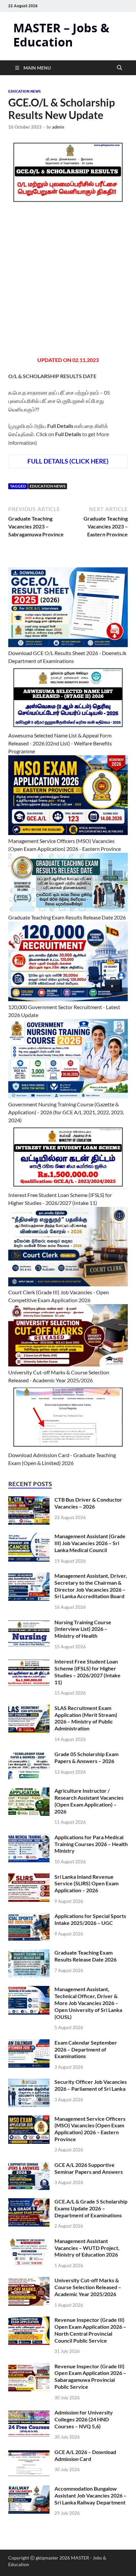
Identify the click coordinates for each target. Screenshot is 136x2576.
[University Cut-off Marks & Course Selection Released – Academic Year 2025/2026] (29, 2281)
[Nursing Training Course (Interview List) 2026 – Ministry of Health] (29, 1623)
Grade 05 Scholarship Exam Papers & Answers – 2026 (86, 1757)
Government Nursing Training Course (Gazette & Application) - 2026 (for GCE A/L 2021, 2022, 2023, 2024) (66, 1112)
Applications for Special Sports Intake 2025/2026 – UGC (90, 1919)
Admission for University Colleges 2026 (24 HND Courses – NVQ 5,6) (84, 2419)
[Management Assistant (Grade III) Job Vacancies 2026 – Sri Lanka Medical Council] (29, 1537)
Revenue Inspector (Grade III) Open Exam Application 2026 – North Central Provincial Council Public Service (90, 2330)
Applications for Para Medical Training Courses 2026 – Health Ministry (91, 1844)
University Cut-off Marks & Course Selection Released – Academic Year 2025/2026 (88, 2287)
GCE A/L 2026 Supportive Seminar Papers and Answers (89, 2168)
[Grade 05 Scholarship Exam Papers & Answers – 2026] (29, 1755)
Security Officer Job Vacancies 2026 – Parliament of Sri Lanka (91, 2085)
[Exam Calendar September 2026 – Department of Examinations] (29, 2043)
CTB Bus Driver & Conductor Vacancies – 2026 (88, 1503)
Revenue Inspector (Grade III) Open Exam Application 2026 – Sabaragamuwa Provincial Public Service (90, 2376)
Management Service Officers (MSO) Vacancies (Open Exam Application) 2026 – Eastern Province (90, 2129)
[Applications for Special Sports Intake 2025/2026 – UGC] (29, 1917)
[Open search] (119, 68)
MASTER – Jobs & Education (61, 35)
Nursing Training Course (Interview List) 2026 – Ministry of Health (83, 1629)
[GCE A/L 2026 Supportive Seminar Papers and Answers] (29, 2165)
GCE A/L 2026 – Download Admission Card (85, 2455)
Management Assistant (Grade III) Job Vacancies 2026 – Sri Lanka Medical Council (90, 1543)
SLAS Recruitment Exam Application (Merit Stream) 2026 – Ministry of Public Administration (86, 1718)
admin (58, 127)
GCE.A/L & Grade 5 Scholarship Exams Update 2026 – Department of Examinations (91, 2208)
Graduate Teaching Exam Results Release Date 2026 (67, 917)
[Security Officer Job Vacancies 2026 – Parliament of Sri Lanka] (29, 2082)
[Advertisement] (68, 285)
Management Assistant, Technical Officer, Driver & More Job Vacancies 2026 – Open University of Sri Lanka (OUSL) (88, 2003)
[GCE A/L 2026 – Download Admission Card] (29, 2453)
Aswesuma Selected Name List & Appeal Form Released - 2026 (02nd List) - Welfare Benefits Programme (60, 743)
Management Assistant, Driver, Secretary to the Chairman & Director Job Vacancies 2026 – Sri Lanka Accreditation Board (91, 1586)
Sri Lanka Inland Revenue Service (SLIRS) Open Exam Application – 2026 (86, 1884)
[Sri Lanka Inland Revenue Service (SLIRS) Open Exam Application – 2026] (29, 1877)
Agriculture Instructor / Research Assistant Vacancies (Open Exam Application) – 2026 (89, 1801)
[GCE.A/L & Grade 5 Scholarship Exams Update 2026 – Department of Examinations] (29, 2202)
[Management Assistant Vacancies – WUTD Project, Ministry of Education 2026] (29, 2242)
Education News (24, 91)
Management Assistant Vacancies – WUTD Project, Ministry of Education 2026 (87, 2248)
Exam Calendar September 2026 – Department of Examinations (86, 2049)
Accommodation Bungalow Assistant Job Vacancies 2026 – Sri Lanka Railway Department (90, 2495)
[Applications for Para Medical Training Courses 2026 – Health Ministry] (29, 1838)
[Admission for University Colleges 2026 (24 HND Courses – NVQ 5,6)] (29, 2413)
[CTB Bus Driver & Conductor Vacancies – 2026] (29, 1500)
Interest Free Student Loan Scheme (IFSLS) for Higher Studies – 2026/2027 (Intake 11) (87, 1672)
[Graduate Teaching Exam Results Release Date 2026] (29, 1953)
